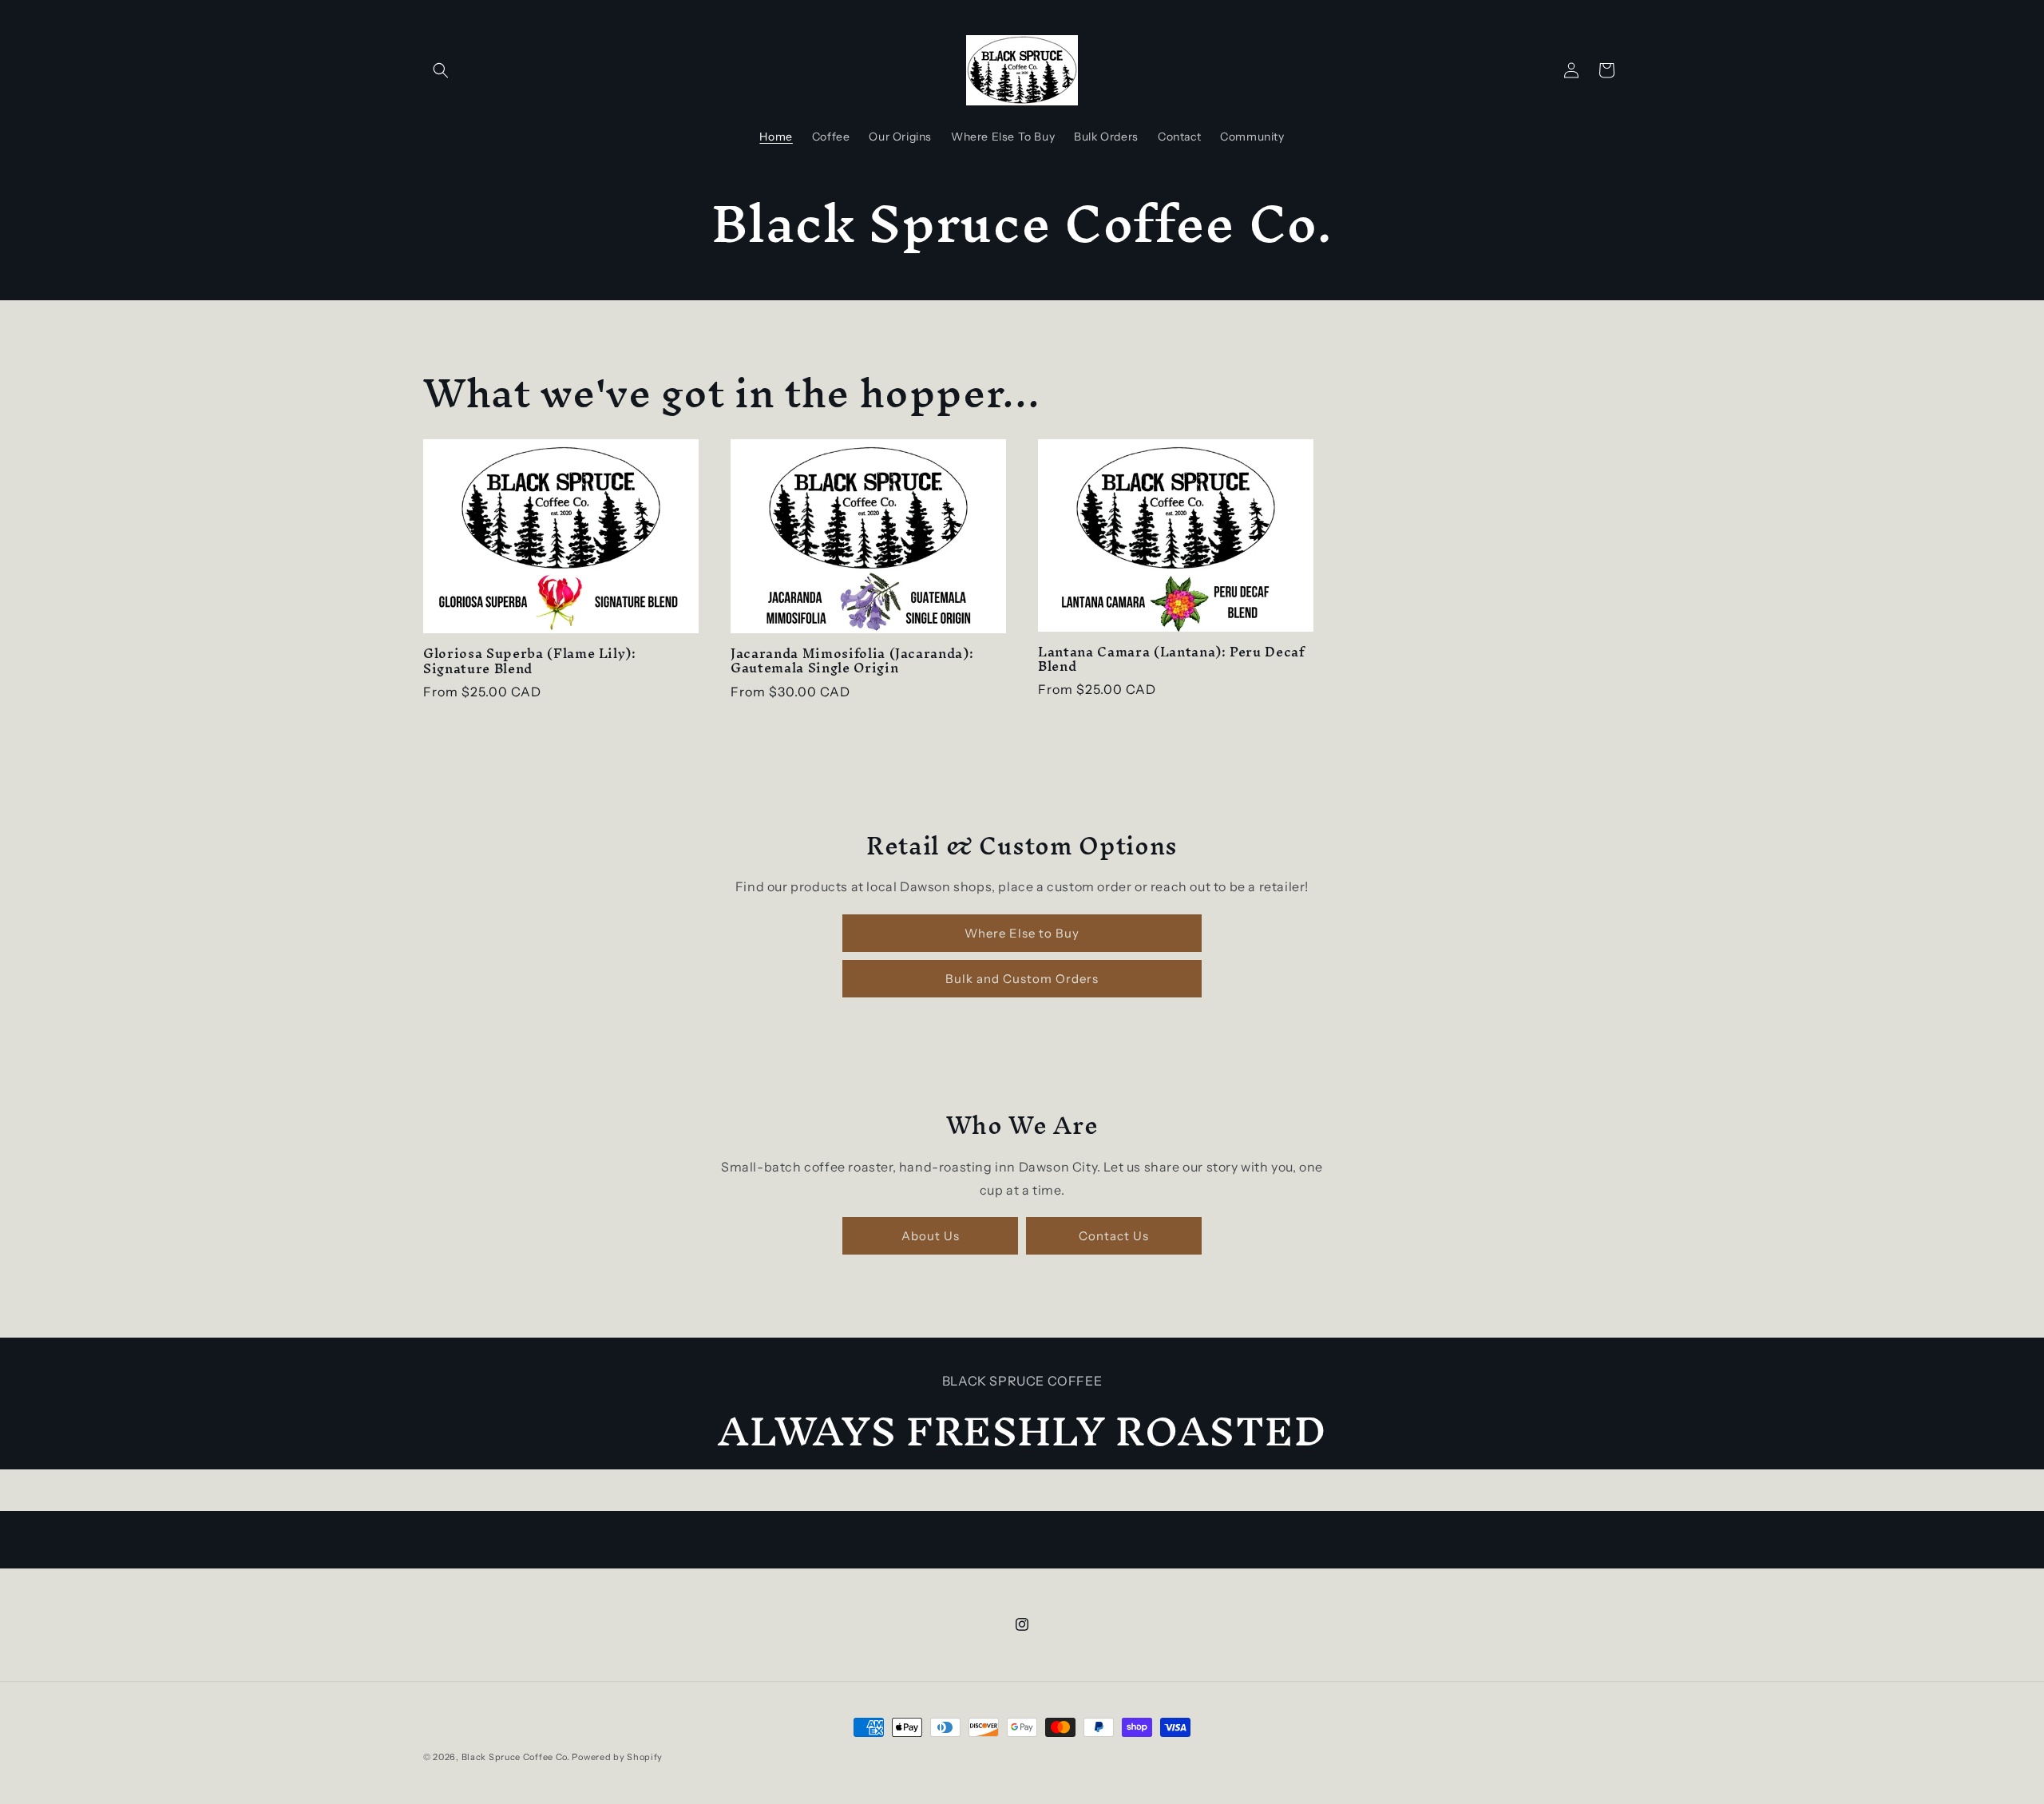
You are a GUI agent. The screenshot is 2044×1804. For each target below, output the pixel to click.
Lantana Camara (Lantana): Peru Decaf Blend (1171, 660)
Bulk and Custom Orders (1022, 979)
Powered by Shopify (617, 1757)
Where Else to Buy (1022, 933)
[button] (441, 70)
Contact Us (1114, 1236)
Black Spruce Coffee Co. (516, 1757)
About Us (931, 1236)
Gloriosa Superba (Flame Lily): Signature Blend (530, 661)
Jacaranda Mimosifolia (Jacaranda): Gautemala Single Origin (852, 661)
